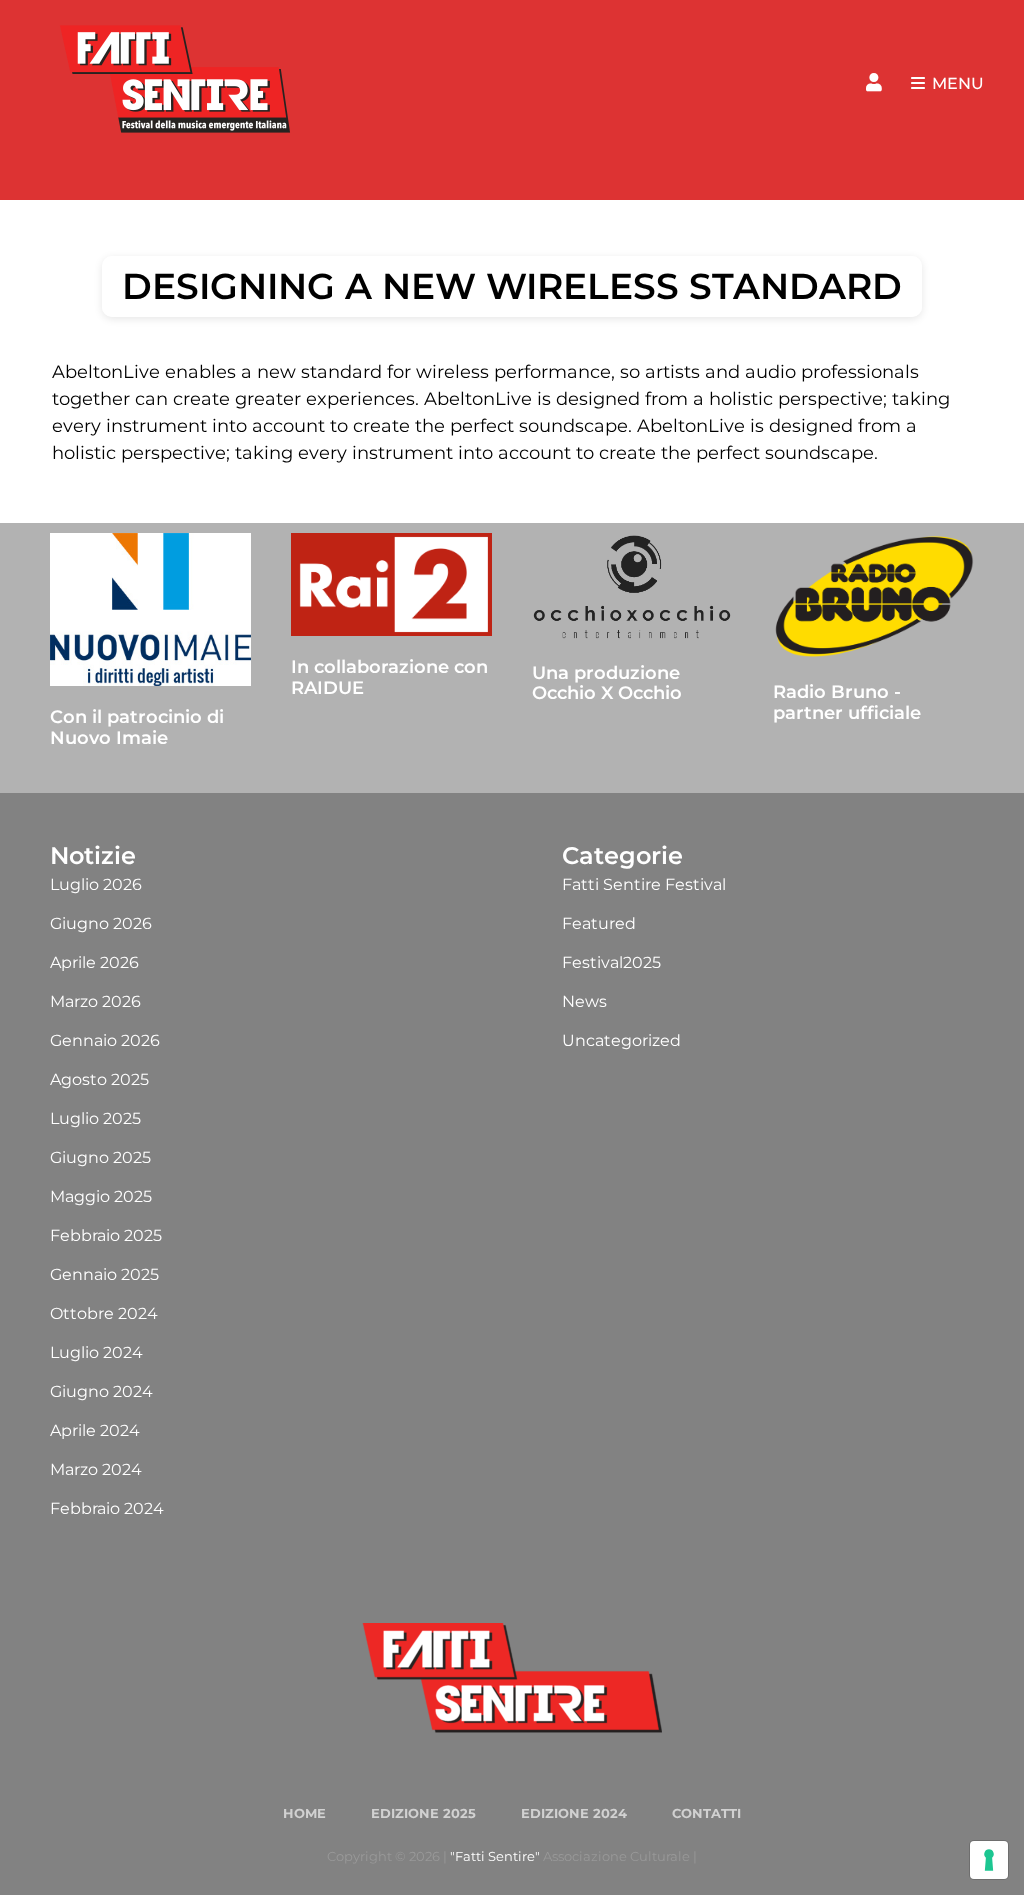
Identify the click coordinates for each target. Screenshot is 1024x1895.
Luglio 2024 (96, 1352)
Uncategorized (621, 1040)
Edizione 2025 (423, 1813)
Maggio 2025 (101, 1196)
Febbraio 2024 (107, 1508)
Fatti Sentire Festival (644, 884)
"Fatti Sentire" (495, 1856)
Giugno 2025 (100, 1157)
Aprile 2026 (94, 962)
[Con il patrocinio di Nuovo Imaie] (150, 610)
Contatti (706, 1813)
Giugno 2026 (101, 923)
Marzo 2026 (95, 1001)
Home (304, 1813)
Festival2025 (611, 962)
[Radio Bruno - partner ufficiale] (873, 597)
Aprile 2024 (95, 1430)
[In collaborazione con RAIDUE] (391, 585)
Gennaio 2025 (104, 1274)
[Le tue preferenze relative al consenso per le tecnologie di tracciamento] (989, 1860)
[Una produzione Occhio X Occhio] (632, 587)
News (584, 1001)
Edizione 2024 (574, 1813)
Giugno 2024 (101, 1391)
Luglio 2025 (95, 1118)
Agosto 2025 (99, 1079)
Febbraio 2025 (106, 1235)
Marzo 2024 (96, 1469)
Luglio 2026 (96, 884)
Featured (599, 923)
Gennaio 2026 (105, 1040)
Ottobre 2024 (104, 1313)
